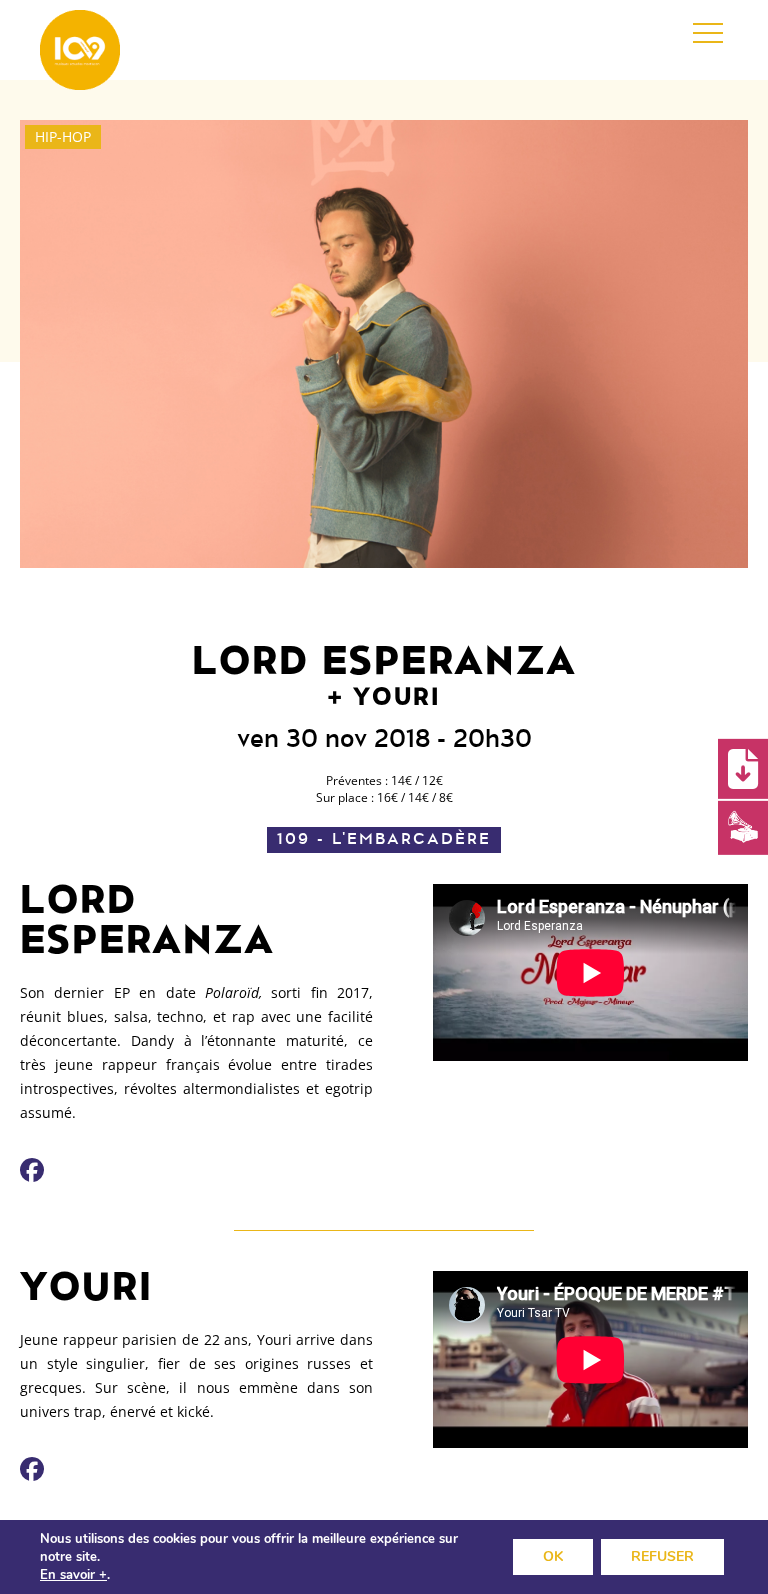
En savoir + (73, 1575)
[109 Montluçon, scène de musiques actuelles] (80, 50)
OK (553, 1556)
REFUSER (662, 1556)
